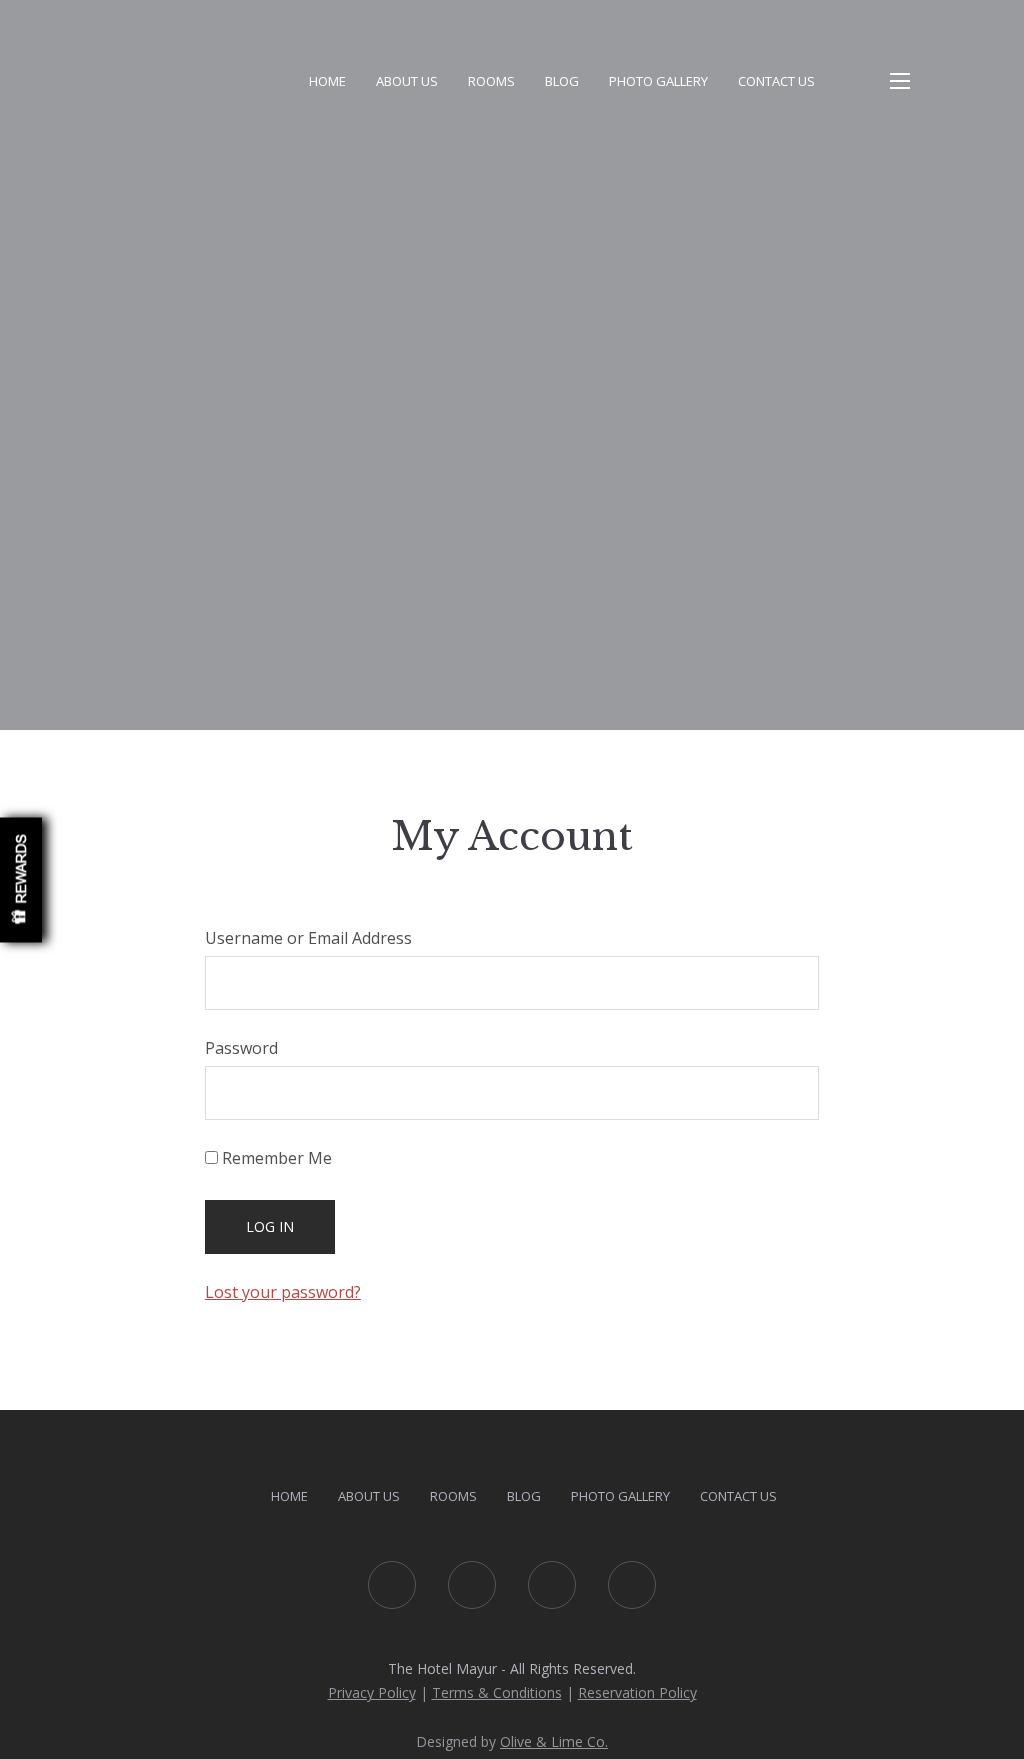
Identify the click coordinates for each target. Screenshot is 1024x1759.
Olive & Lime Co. (554, 1741)
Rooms (491, 81)
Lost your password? (283, 1292)
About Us (407, 81)
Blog (562, 81)
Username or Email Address (308, 938)
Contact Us (776, 81)
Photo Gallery (658, 81)
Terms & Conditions (497, 1692)
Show (21, 879)
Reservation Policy (637, 1692)
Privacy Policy (372, 1692)
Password (241, 1048)
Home (327, 81)
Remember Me (275, 1158)
